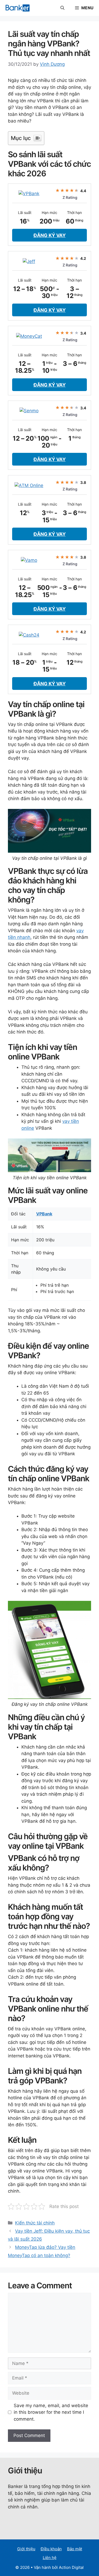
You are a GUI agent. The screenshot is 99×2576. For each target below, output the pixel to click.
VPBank (44, 1214)
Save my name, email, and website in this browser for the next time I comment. (51, 2412)
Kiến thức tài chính (35, 2223)
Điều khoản (51, 2549)
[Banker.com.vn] (18, 8)
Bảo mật (75, 2549)
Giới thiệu (26, 2549)
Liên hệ (50, 2558)
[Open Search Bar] (62, 8)
